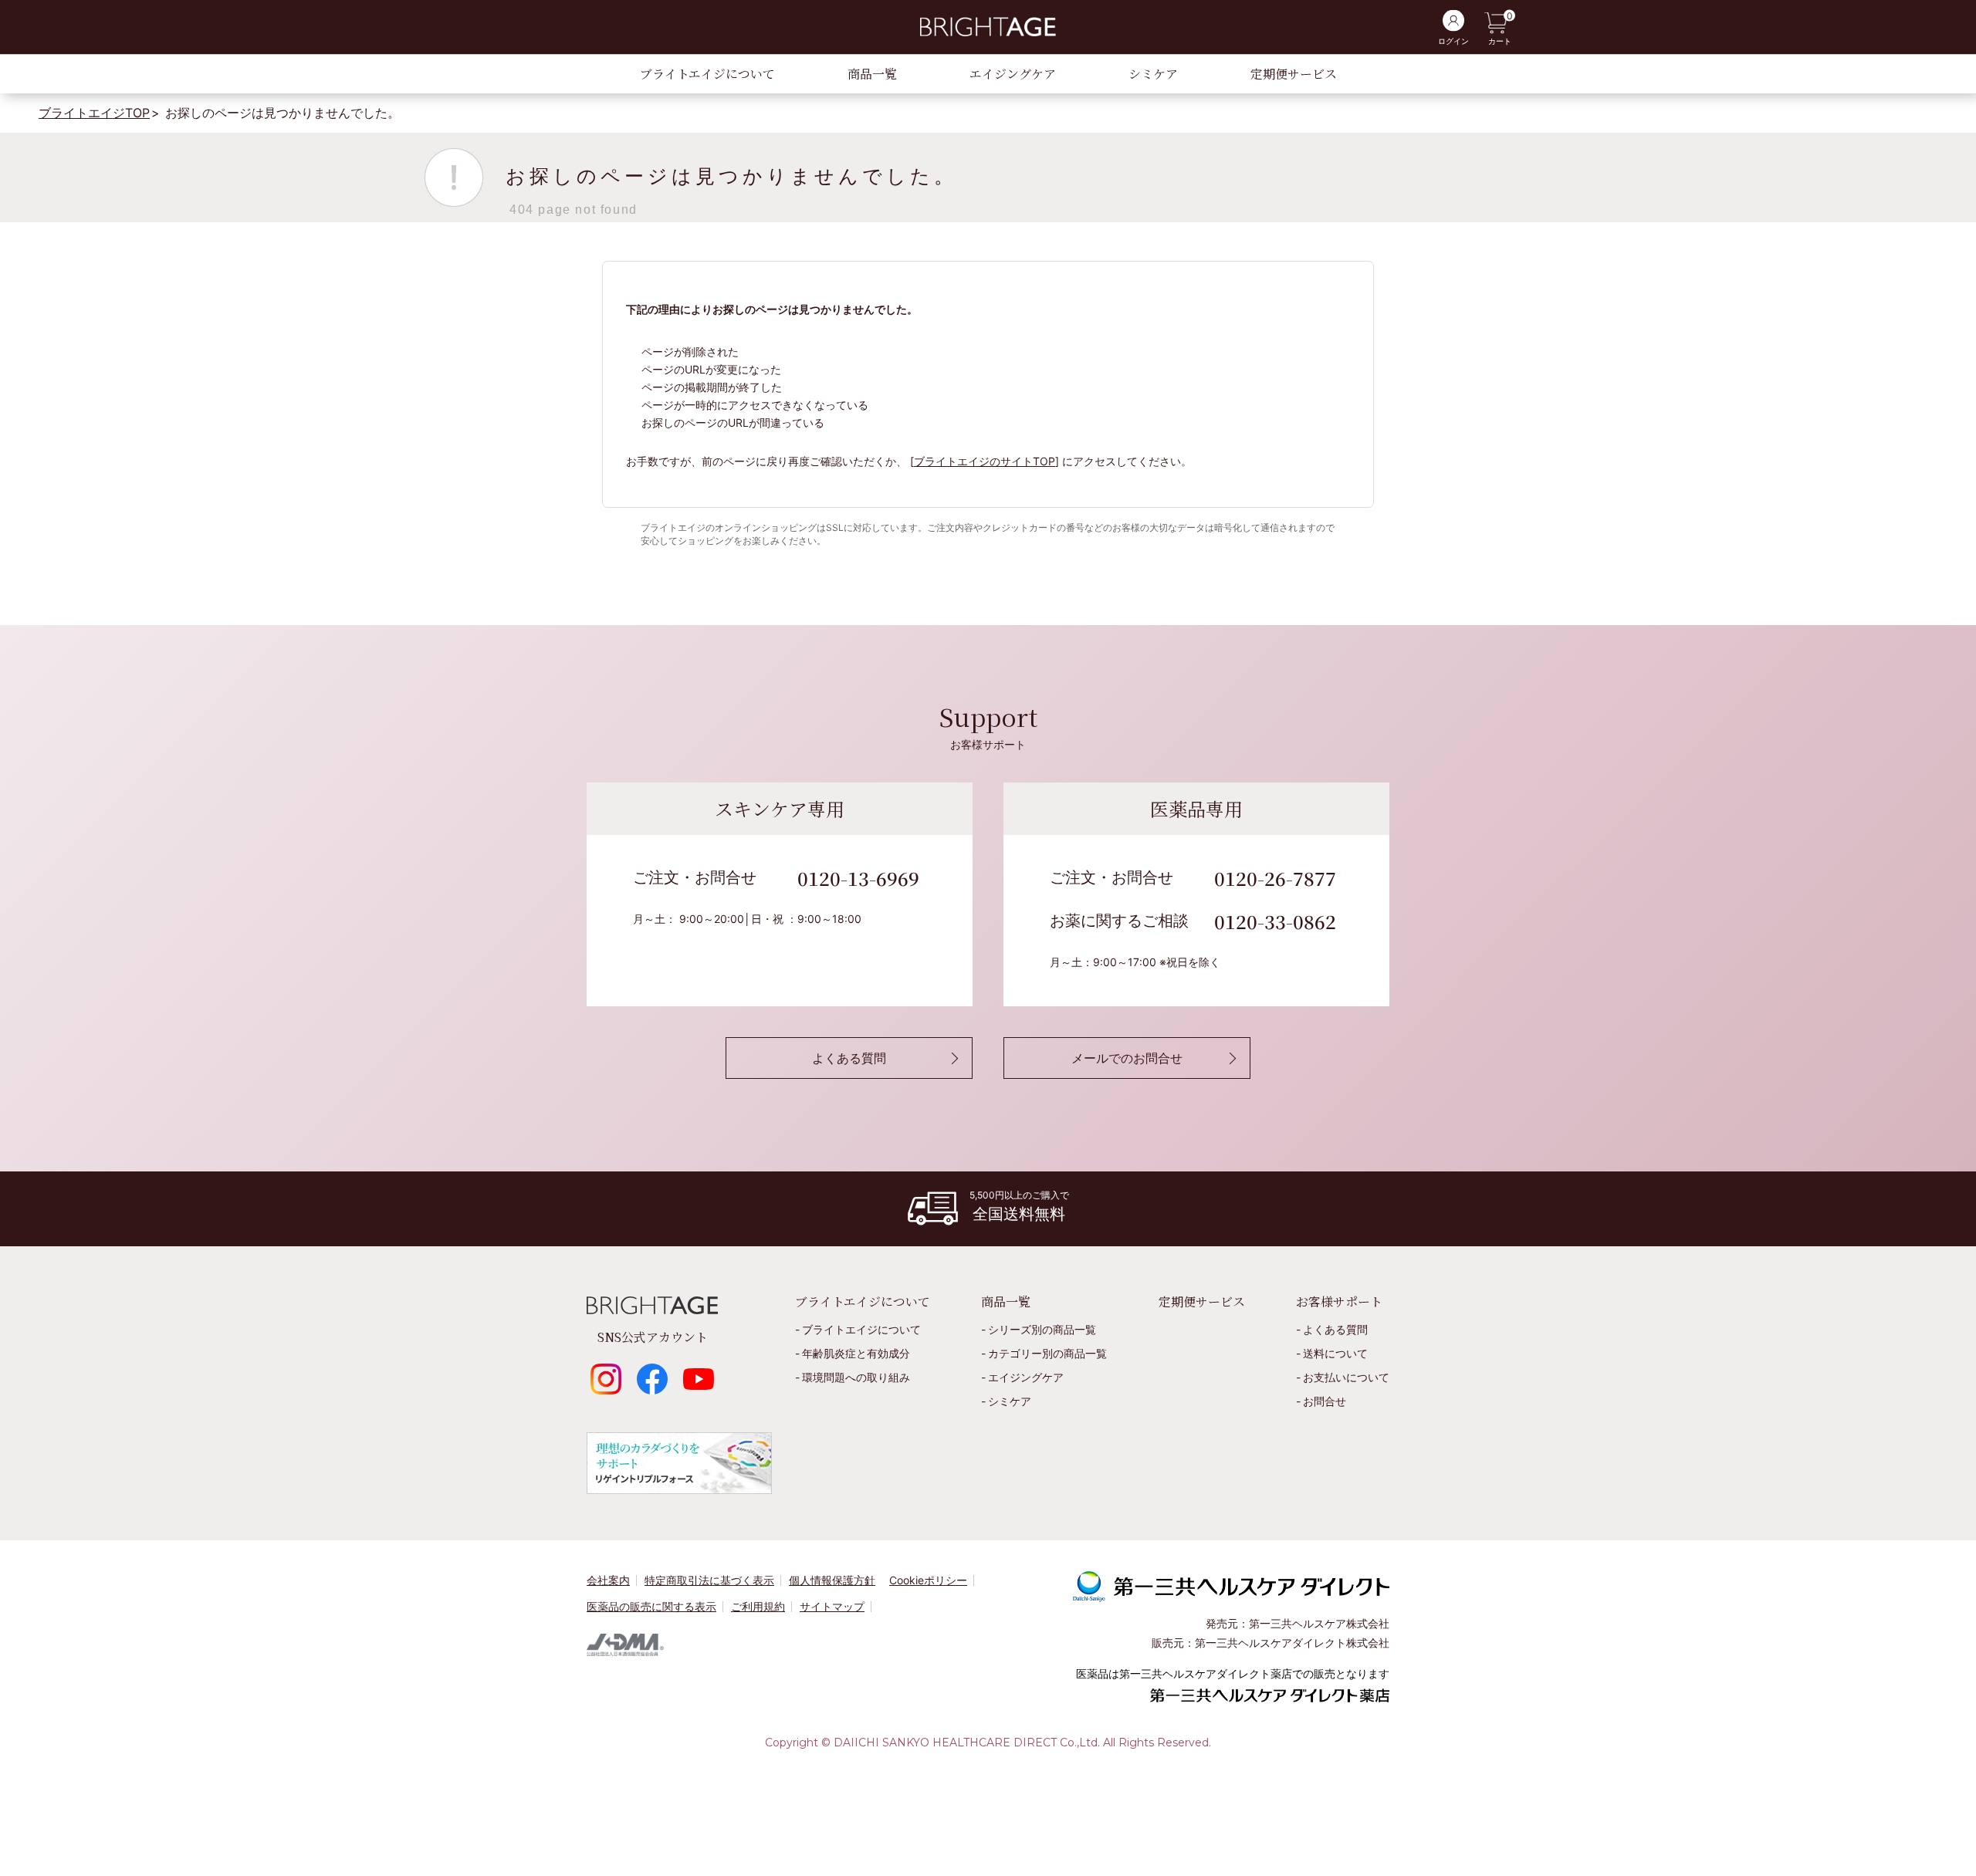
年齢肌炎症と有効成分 (856, 1353)
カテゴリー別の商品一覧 (1047, 1353)
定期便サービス (1294, 74)
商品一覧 (872, 74)
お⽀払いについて (1346, 1377)
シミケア (1153, 74)
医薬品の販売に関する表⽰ (651, 1606)
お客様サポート (1339, 1301)
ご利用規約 (758, 1606)
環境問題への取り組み (856, 1377)
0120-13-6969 (858, 878)
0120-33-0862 (1275, 921)
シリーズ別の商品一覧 (1042, 1329)
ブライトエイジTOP (94, 113)
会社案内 (608, 1580)
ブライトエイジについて (707, 74)
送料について (1335, 1353)
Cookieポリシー (928, 1580)
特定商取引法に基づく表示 (709, 1580)
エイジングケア (1013, 74)
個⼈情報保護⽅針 (832, 1580)
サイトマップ (832, 1606)
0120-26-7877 (1275, 878)
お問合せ (1325, 1401)
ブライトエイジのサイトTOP (985, 461)
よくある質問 (1335, 1329)
